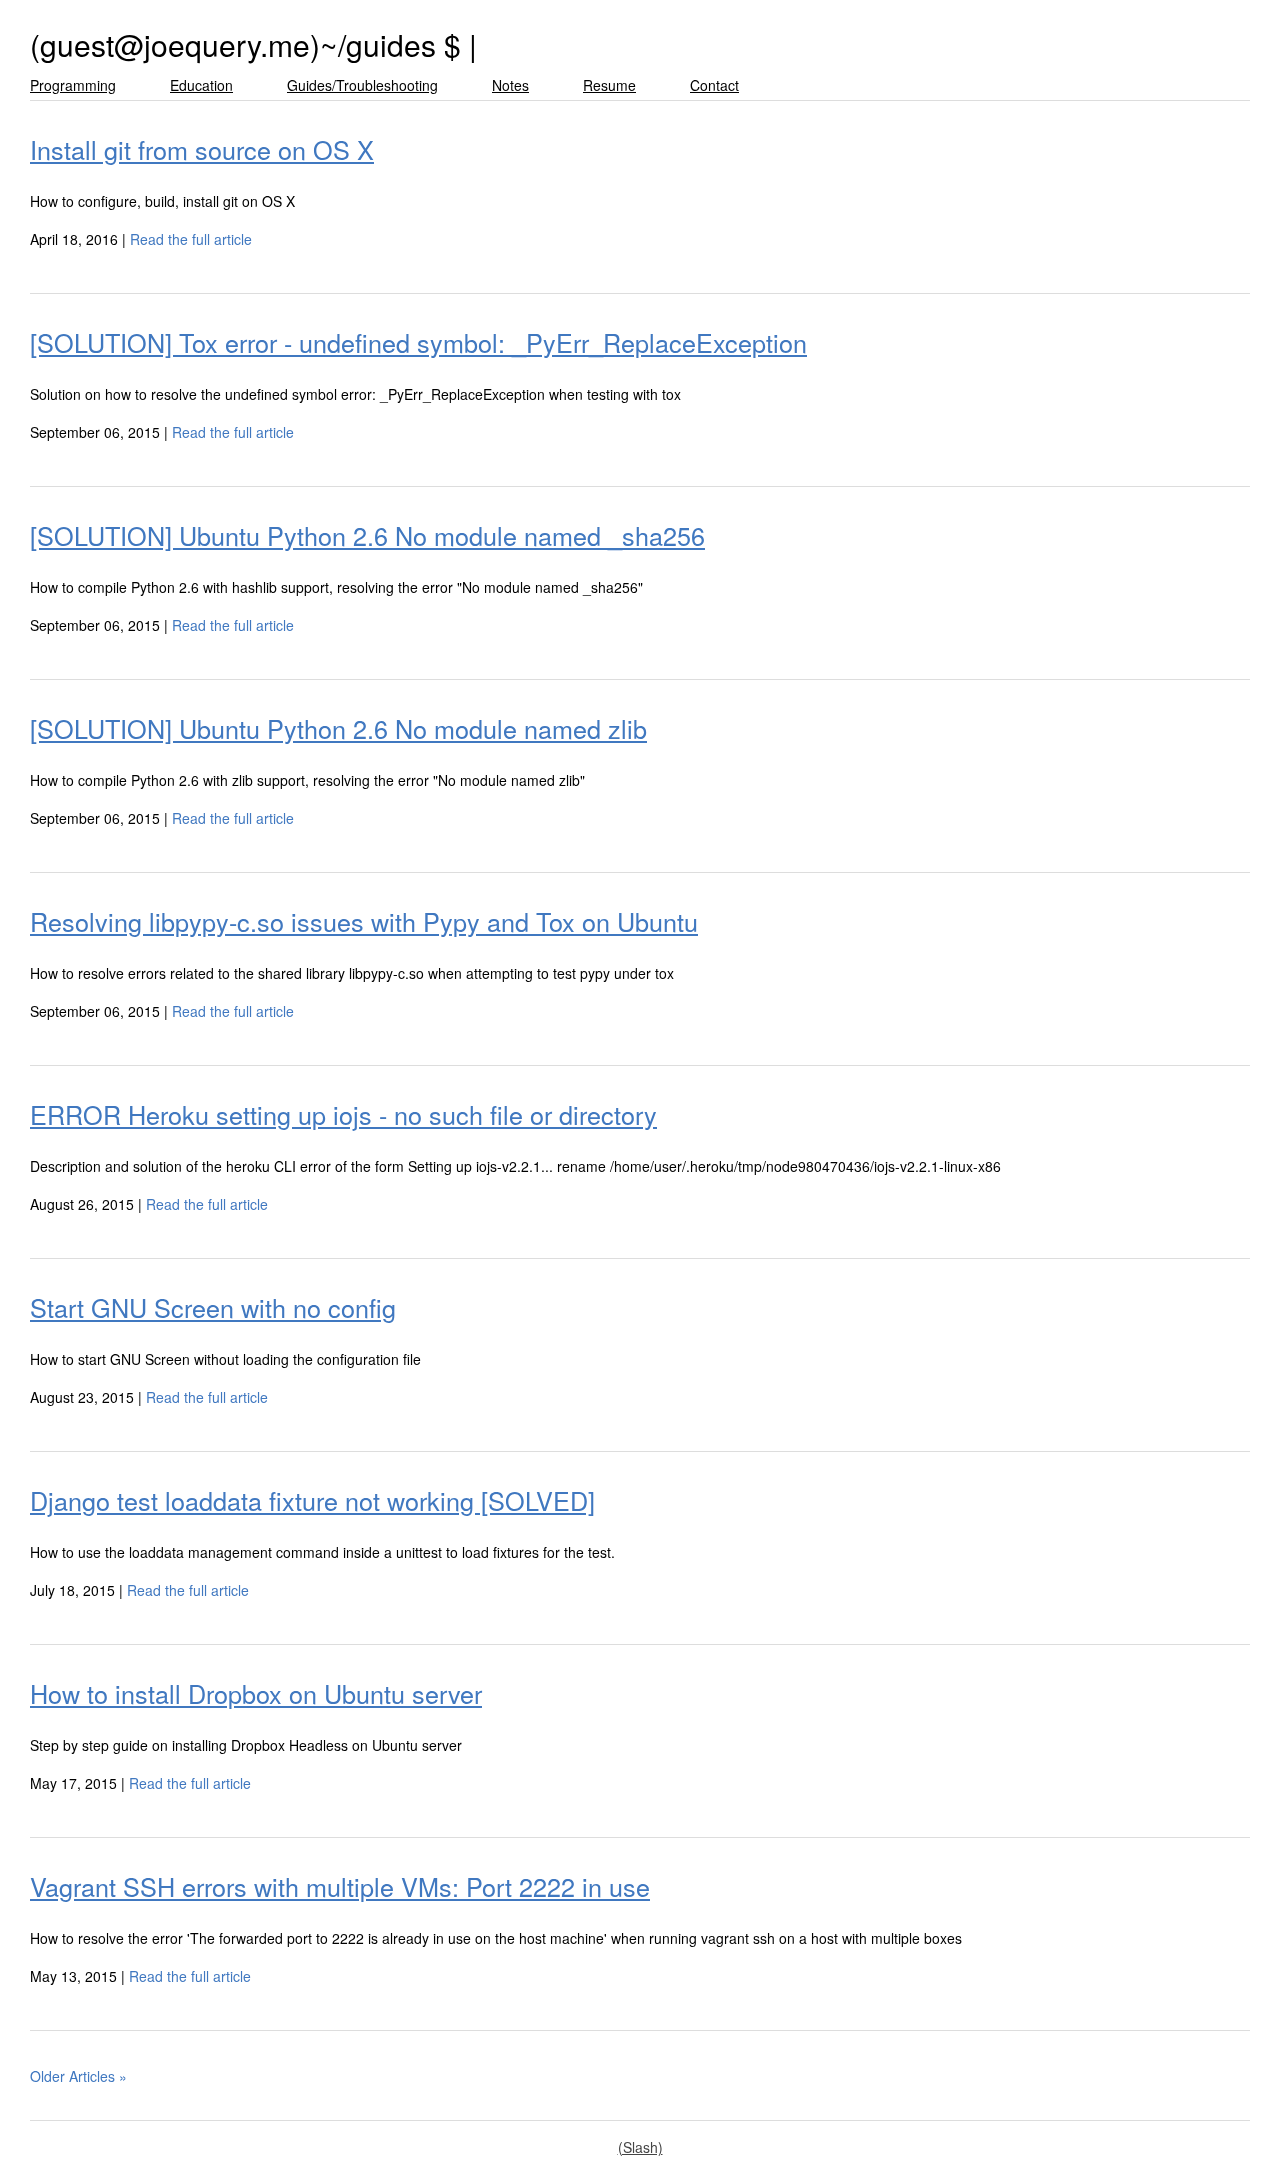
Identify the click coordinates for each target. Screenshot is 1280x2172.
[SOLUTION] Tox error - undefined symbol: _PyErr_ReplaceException (418, 342)
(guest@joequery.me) (175, 44)
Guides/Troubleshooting (362, 85)
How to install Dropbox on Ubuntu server (256, 1693)
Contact (714, 85)
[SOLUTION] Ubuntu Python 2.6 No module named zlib (338, 728)
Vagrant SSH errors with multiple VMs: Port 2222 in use (340, 1886)
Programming (73, 85)
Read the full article (191, 239)
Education (201, 85)
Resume (609, 85)
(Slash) (640, 2147)
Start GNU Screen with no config (213, 1307)
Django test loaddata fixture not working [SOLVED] (312, 1500)
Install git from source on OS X (202, 149)
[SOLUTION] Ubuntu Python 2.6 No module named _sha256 (367, 535)
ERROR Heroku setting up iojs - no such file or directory (343, 1114)
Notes (510, 85)
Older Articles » (78, 2076)
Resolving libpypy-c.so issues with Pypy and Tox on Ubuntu (364, 921)
